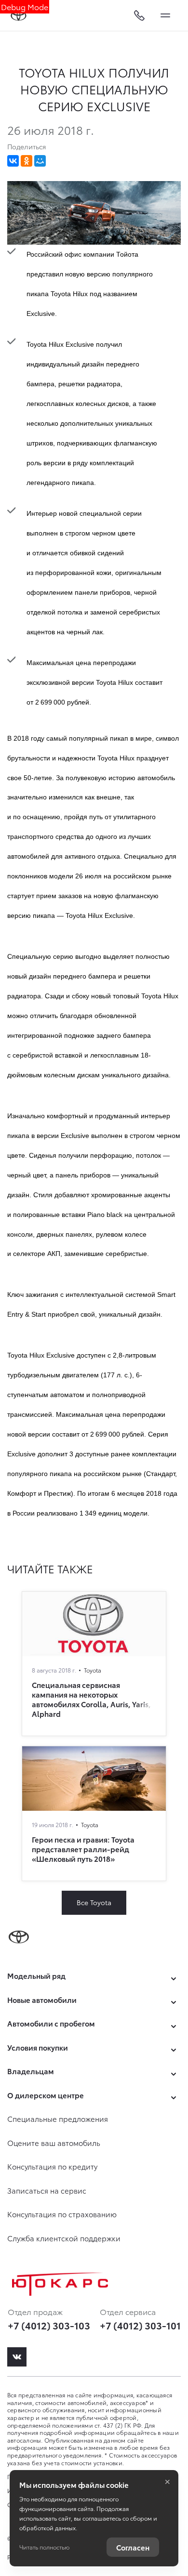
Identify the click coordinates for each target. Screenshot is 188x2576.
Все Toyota (94, 1902)
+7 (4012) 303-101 (140, 2325)
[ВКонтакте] (13, 161)
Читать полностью (44, 2547)
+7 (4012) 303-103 (49, 2325)
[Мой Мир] (40, 161)
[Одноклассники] (27, 161)
